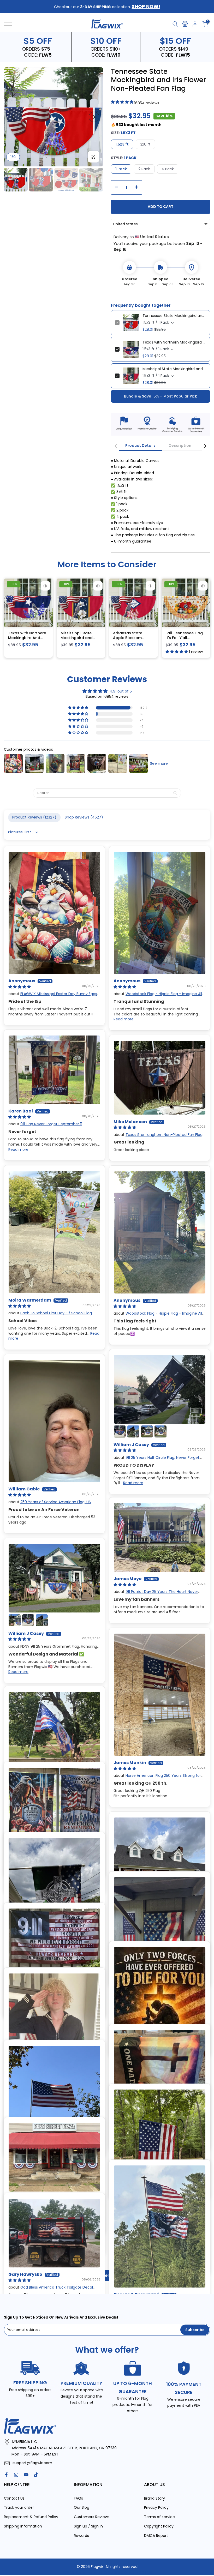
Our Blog (82, 2507)
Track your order (19, 2507)
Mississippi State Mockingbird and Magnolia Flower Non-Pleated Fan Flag (174, 369)
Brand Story (154, 2498)
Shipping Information (23, 2526)
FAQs (78, 2498)
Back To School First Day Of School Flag (56, 1313)
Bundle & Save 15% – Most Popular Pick (160, 396)
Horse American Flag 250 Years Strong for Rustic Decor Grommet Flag (157, 1778)
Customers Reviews (92, 2517)
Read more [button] (124, 1019)
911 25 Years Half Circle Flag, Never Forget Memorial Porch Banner (156, 1460)
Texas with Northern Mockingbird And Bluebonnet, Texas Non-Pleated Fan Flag (174, 342)
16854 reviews (147, 103)
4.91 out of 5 (121, 691)
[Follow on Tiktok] (36, 2475)
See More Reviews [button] (107, 2275)
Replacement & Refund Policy (31, 2517)
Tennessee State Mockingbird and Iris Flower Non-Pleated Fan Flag (174, 316)
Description (180, 445)
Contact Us (14, 2498)
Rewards (81, 2536)
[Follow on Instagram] (16, 2475)
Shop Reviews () (84, 817)
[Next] (94, 117)
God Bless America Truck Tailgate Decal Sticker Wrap (51, 2290)
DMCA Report (156, 2536)
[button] (79, 708)
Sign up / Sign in (88, 2526)
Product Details (140, 445)
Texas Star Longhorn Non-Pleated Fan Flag (164, 1135)
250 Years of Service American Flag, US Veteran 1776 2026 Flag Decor (50, 1504)
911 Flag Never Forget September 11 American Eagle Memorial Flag (45, 1127)
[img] (107, 691)
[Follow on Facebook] (6, 2475)
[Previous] (13, 117)
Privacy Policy (156, 2507)
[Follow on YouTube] (26, 2475)
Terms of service (159, 2517)
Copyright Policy (159, 2526)
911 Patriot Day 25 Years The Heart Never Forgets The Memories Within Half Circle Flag (156, 1594)
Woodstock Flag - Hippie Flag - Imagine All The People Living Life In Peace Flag (158, 996)
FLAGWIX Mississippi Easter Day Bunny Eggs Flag (53, 996)
